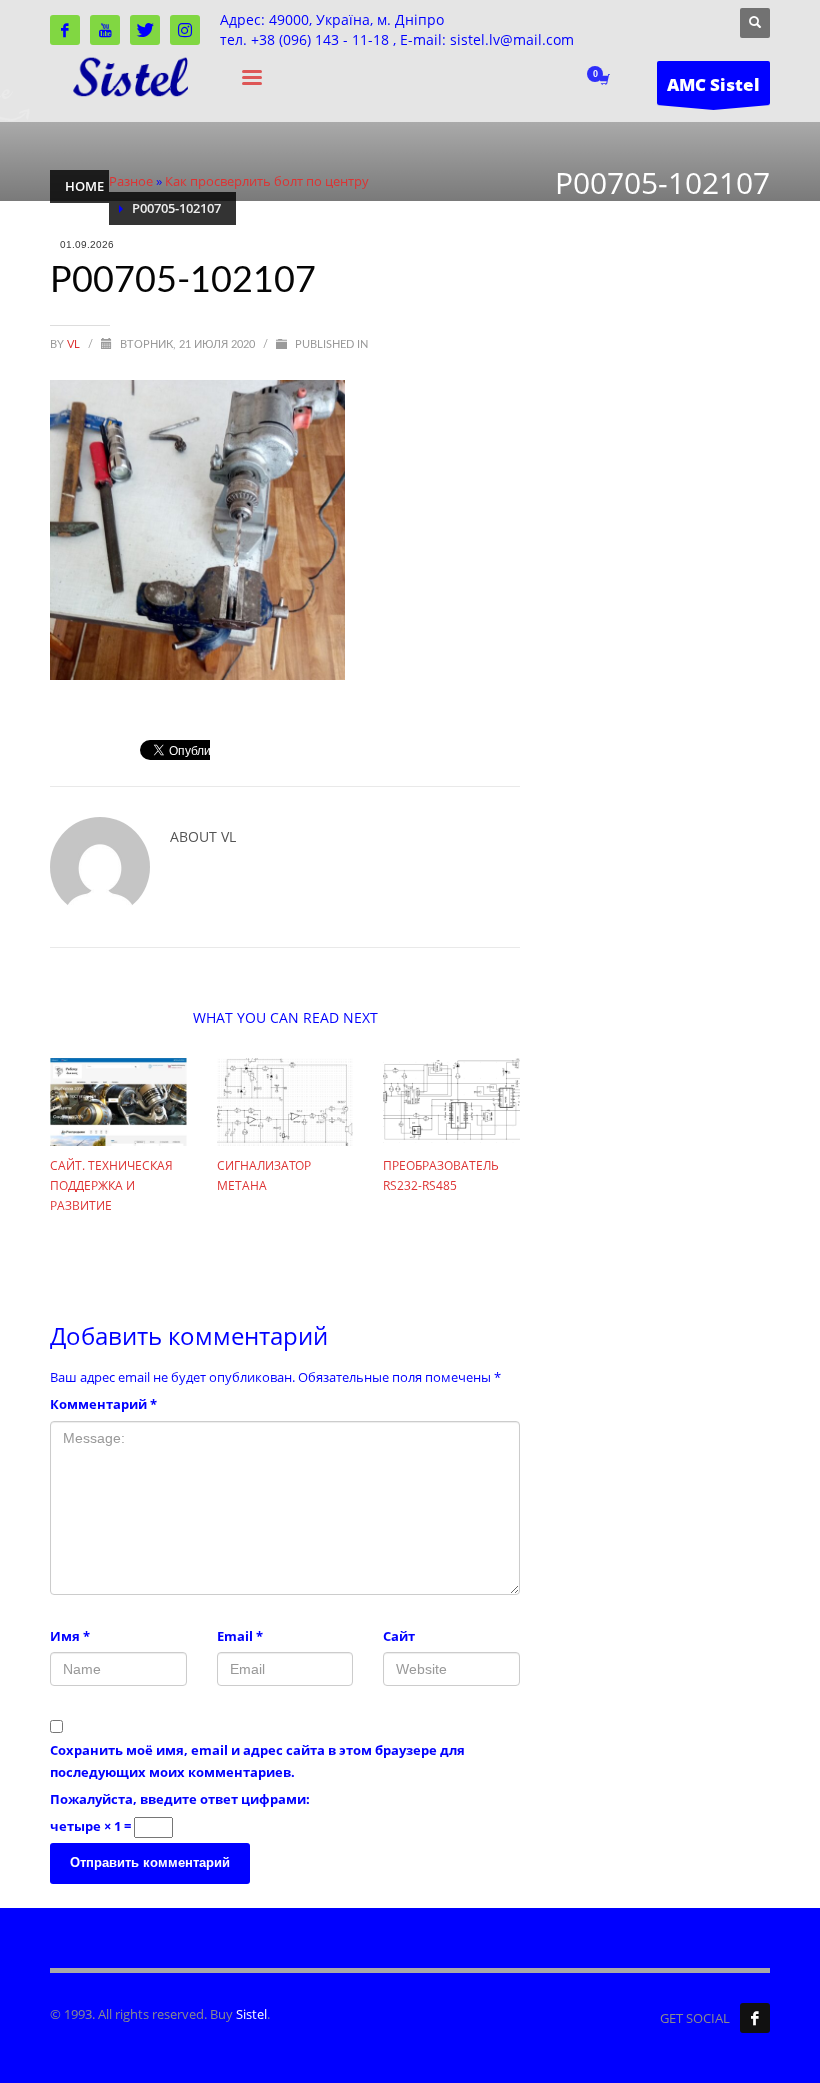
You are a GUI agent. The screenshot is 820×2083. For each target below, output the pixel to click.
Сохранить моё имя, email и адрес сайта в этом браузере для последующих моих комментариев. (257, 1761)
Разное (131, 181)
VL (75, 344)
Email (240, 1636)
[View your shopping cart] (603, 80)
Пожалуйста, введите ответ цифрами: (180, 1799)
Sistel (251, 2014)
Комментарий (103, 1404)
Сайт (399, 1636)
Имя (70, 1636)
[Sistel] (65, 30)
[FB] (755, 2018)
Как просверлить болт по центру (267, 181)
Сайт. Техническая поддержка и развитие (111, 1185)
